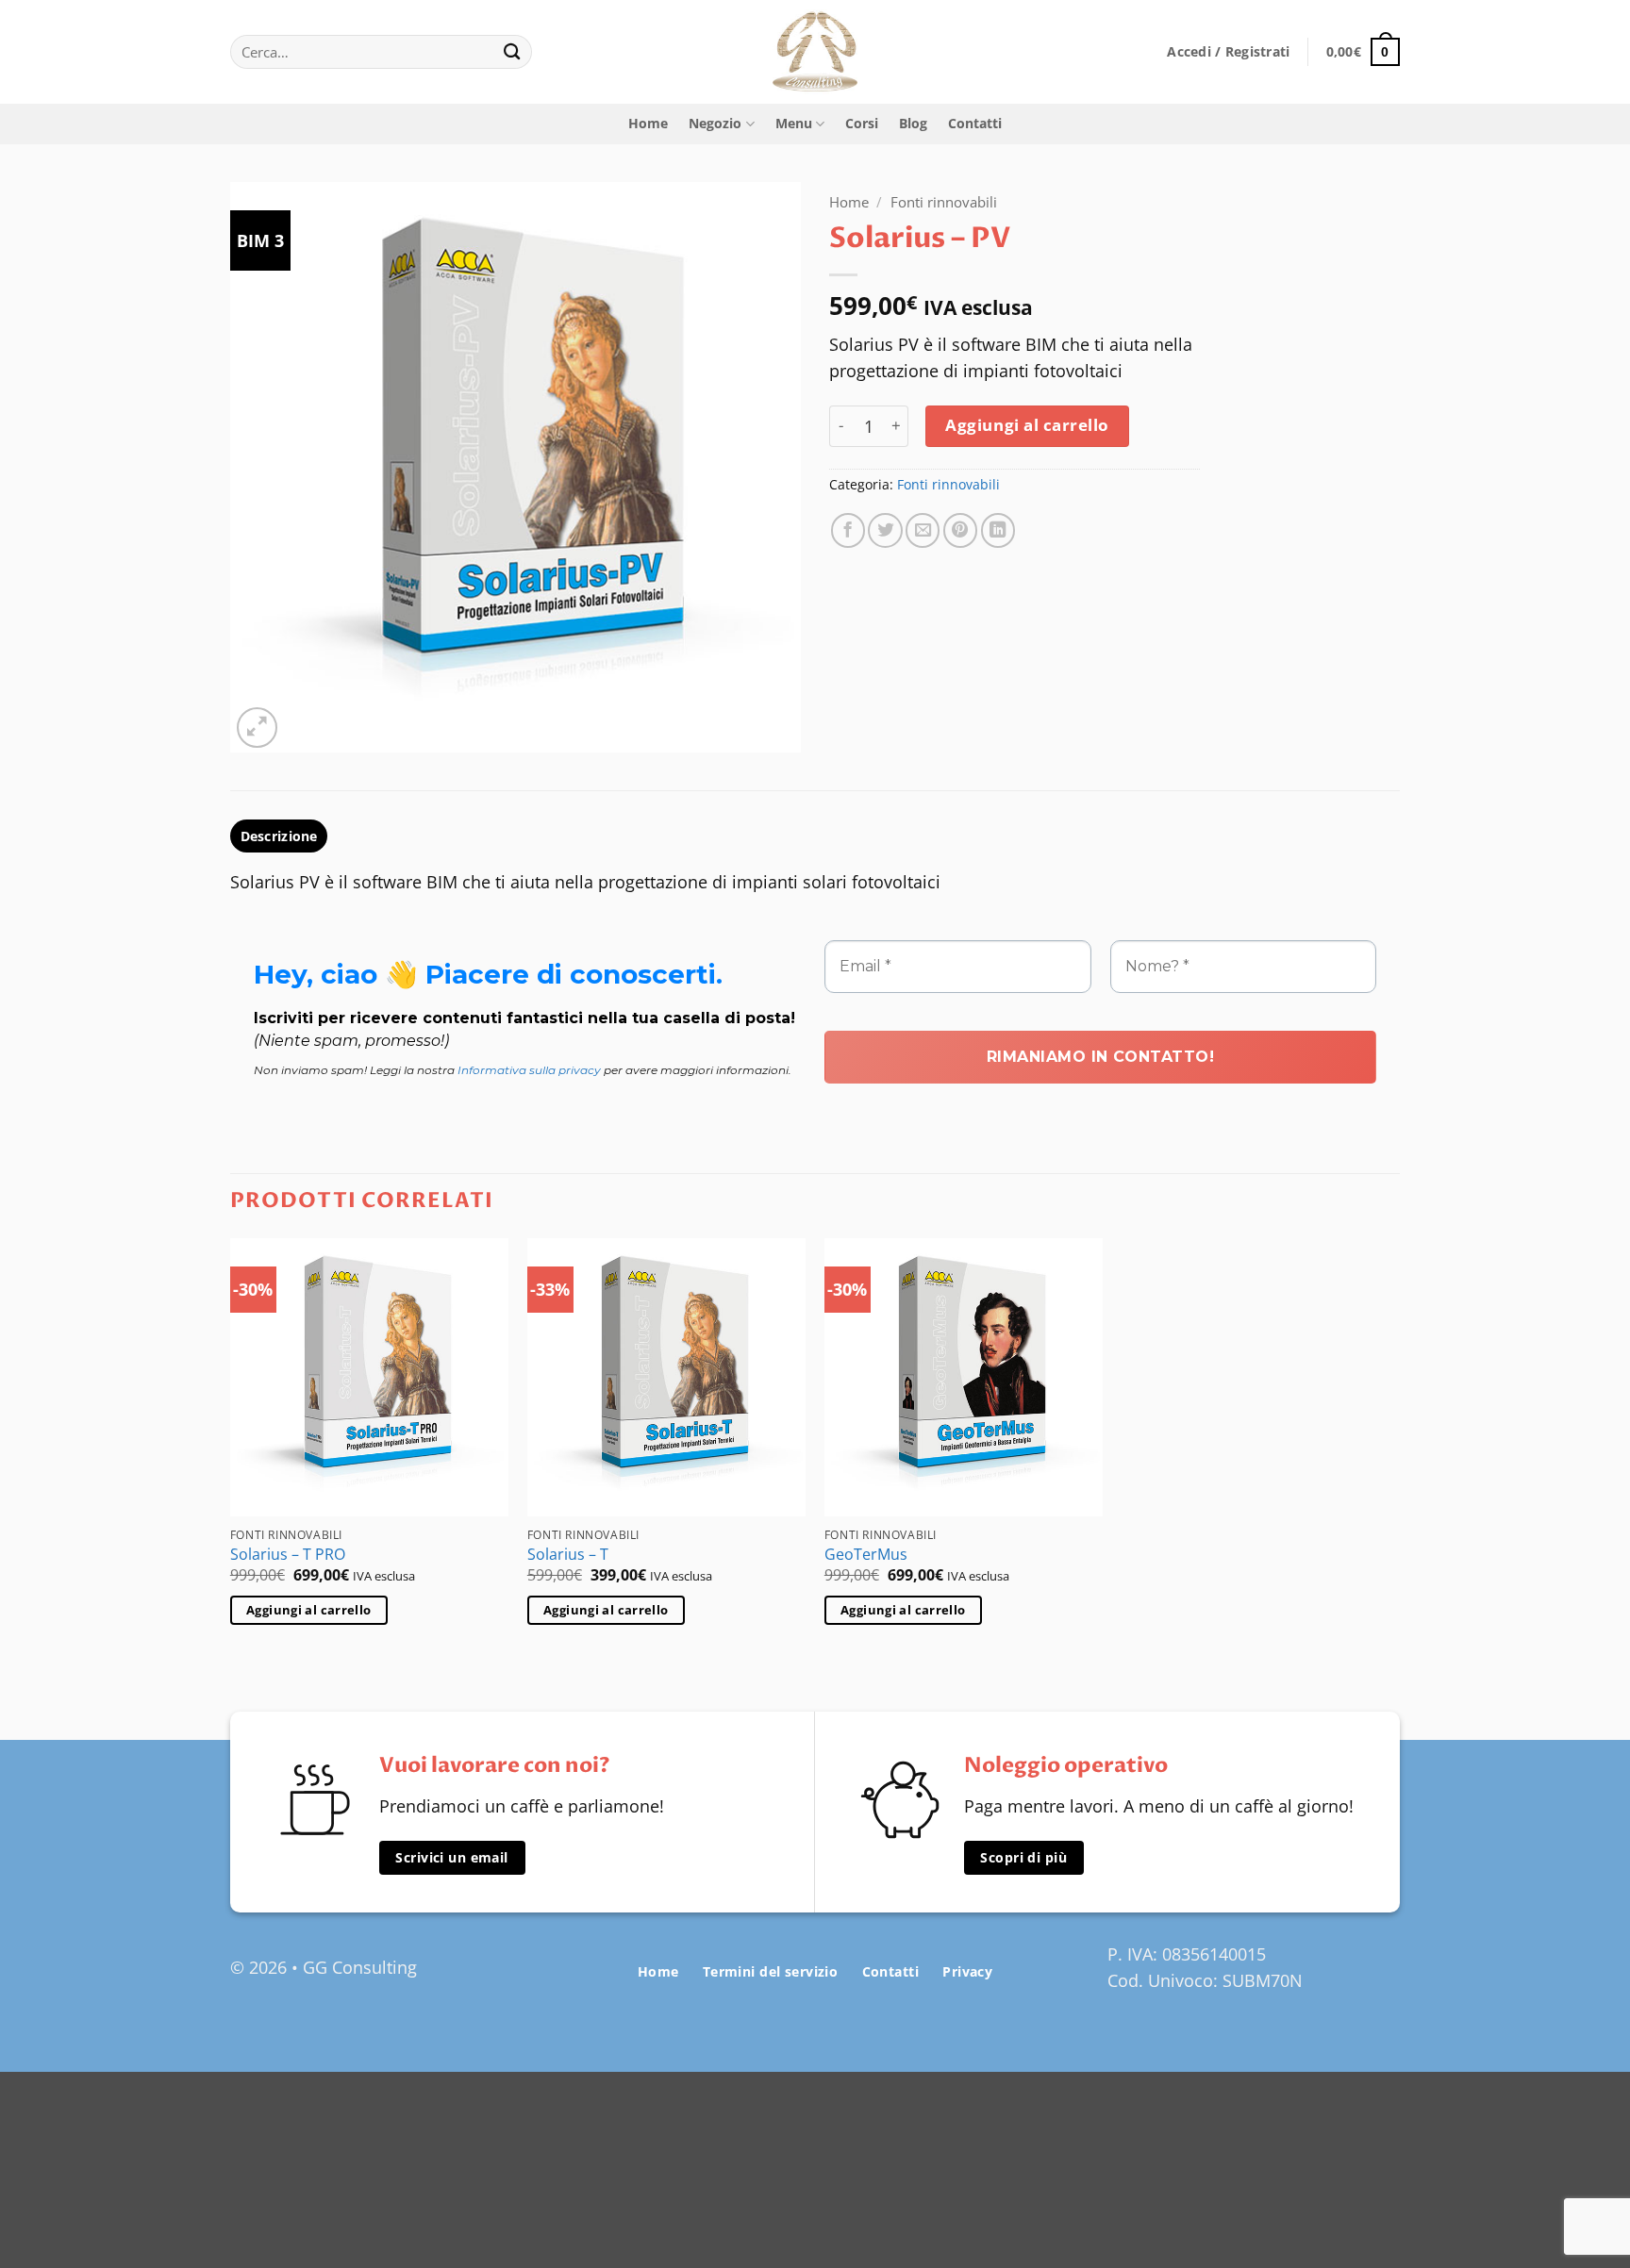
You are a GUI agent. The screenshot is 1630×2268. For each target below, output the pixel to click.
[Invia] (513, 52)
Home (648, 123)
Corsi (862, 123)
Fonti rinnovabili (944, 202)
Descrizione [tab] (279, 836)
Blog (913, 123)
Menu (794, 123)
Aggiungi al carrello (1027, 425)
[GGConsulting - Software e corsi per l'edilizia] (815, 52)
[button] (1228, 52)
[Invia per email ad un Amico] (923, 530)
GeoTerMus (866, 1555)
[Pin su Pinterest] (960, 530)
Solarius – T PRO (288, 1555)
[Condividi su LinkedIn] (998, 530)
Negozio (715, 123)
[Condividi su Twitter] (885, 530)
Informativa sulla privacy (529, 1070)
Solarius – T (568, 1555)
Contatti (975, 123)
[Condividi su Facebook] (848, 530)
